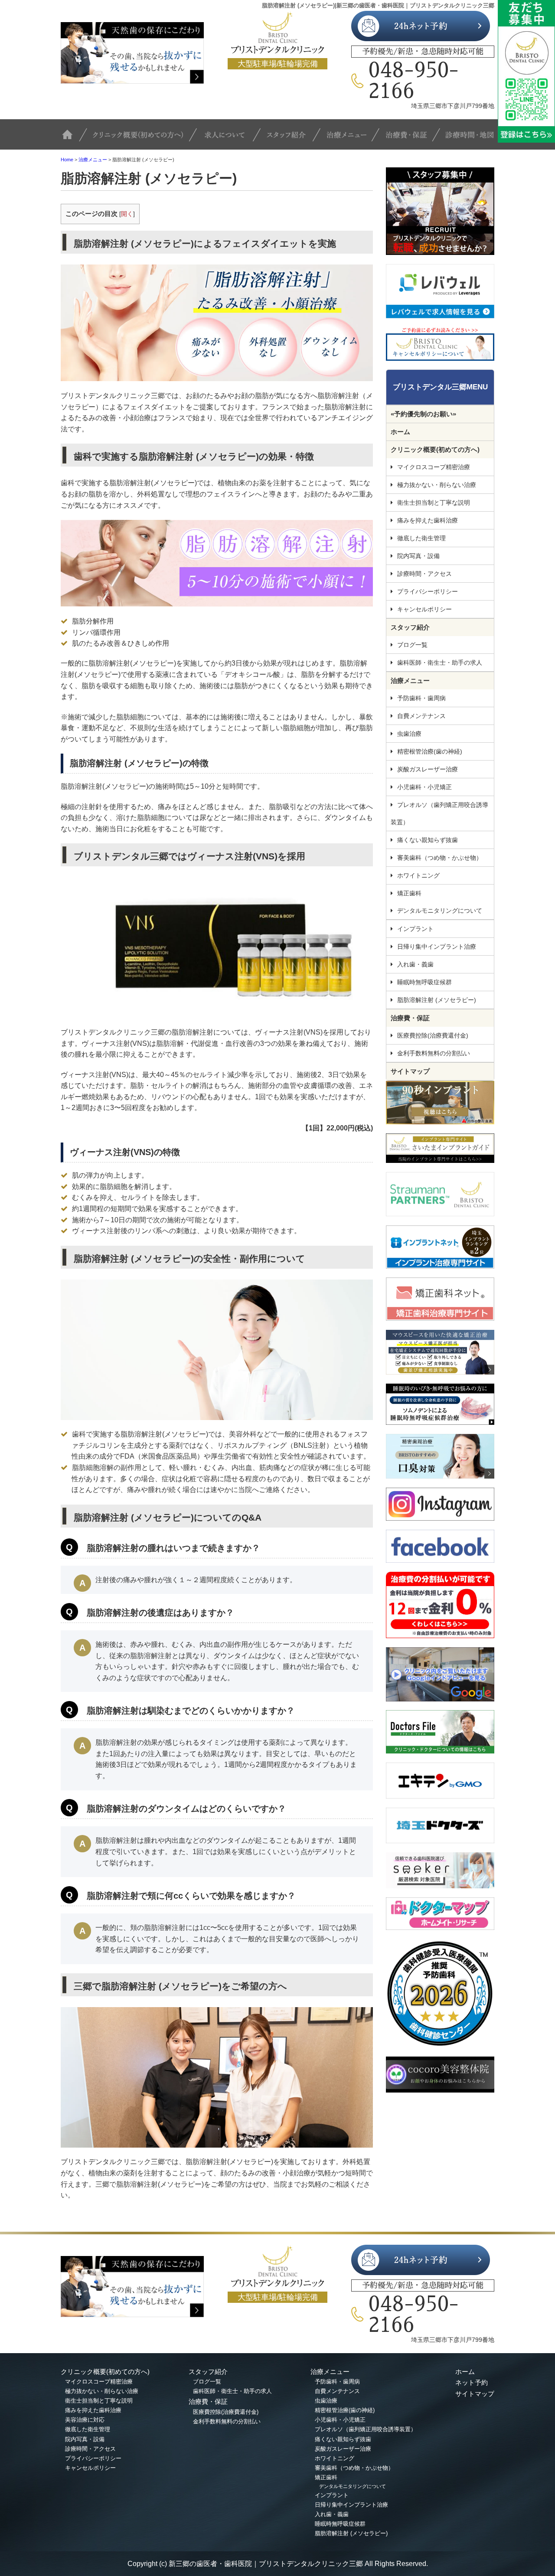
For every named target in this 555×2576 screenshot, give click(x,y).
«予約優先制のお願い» (423, 414)
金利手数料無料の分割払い (434, 1053)
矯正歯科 (409, 893)
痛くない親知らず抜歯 (428, 840)
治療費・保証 (410, 139)
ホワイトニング (418, 875)
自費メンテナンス (421, 716)
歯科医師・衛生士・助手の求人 (440, 663)
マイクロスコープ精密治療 (434, 467)
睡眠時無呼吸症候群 (424, 982)
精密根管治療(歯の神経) (430, 751)
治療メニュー (351, 139)
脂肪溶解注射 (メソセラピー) (437, 1000)
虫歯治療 (409, 734)
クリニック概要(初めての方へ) (142, 139)
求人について (230, 139)
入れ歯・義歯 (415, 964)
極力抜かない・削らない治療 (437, 485)
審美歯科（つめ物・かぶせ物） (440, 858)
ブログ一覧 (412, 645)
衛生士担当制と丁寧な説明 (434, 503)
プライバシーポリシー (428, 591)
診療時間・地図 (467, 139)
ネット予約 (472, 2382)
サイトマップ (410, 1071)
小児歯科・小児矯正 (424, 787)
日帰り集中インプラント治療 (437, 947)
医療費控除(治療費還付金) (433, 1035)
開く (127, 214)
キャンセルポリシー (424, 609)
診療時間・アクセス (424, 574)
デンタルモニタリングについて (440, 911)
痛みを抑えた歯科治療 (428, 520)
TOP (74, 139)
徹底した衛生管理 (421, 538)
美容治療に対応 (85, 2420)
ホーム (400, 432)
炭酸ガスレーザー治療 (428, 769)
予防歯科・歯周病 (421, 698)
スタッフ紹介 (293, 139)
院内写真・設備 (418, 556)
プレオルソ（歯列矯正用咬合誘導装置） (439, 813)
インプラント (415, 929)
